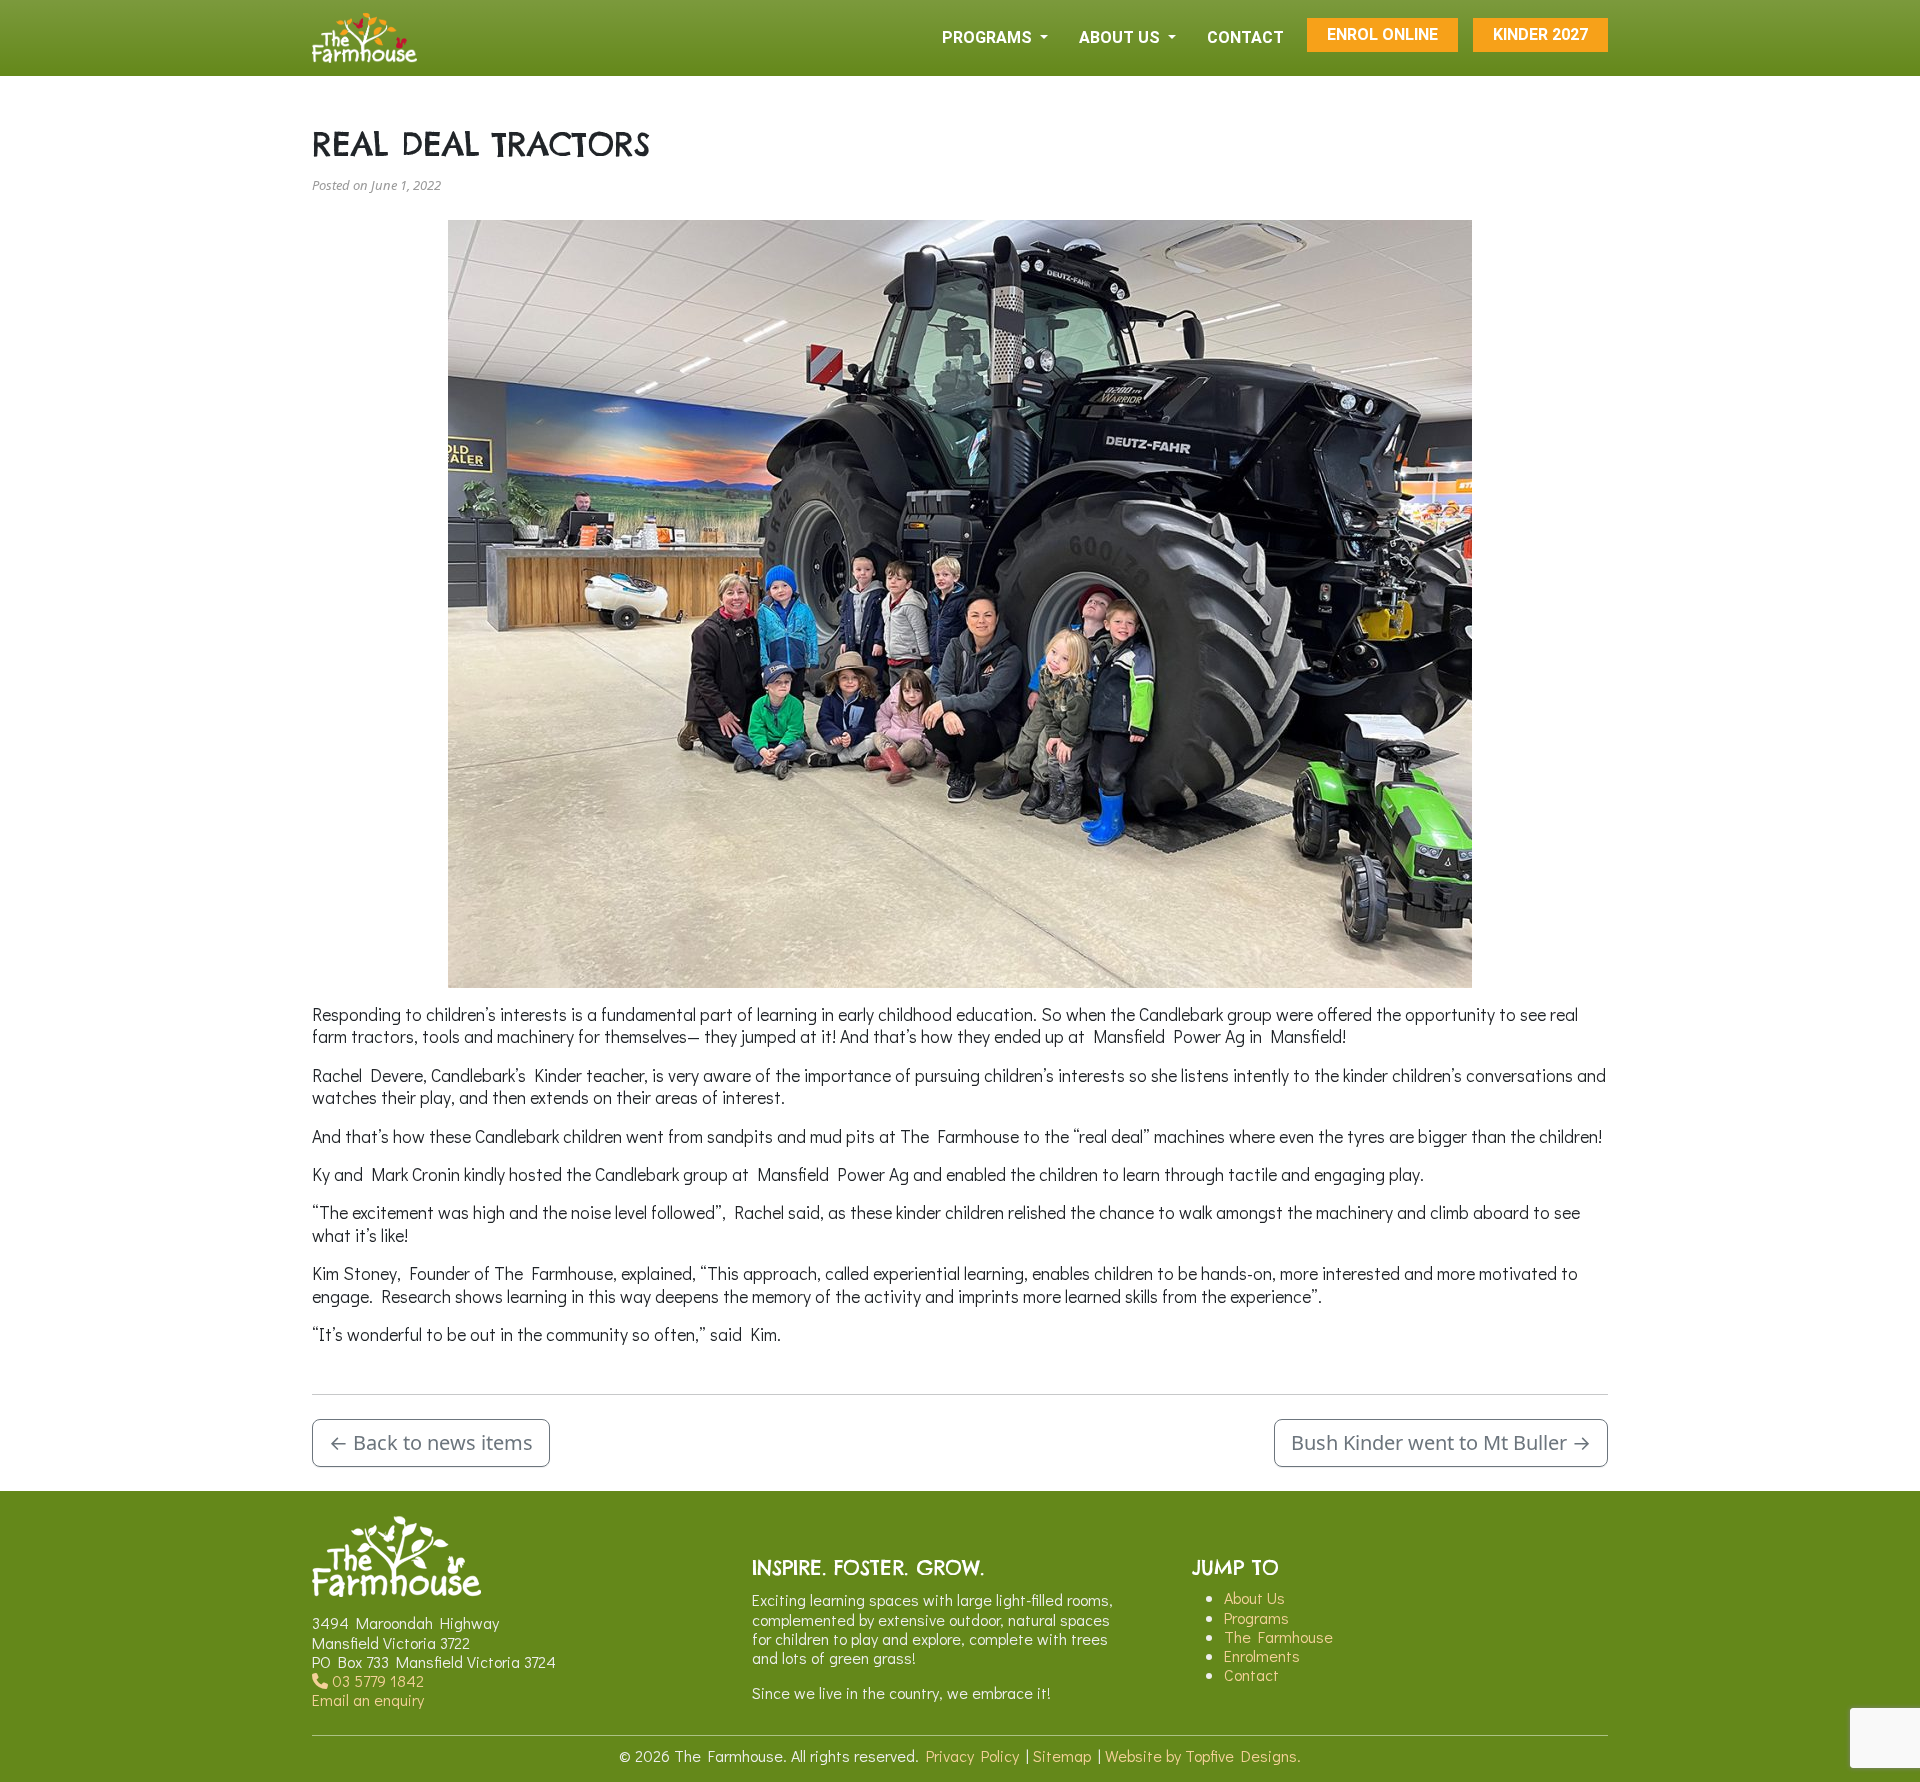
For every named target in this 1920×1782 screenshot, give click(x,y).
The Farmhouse (1278, 1636)
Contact (1251, 1674)
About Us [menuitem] (1121, 37)
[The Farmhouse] (364, 38)
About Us (1254, 1597)
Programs (1256, 1617)
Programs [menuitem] (989, 37)
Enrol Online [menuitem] (1382, 34)
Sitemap (1062, 1755)
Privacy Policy (972, 1755)
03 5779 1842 (376, 1680)
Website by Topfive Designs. (1203, 1755)
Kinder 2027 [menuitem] (1540, 34)
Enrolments (1262, 1655)
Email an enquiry (368, 1699)
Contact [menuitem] (1245, 37)
